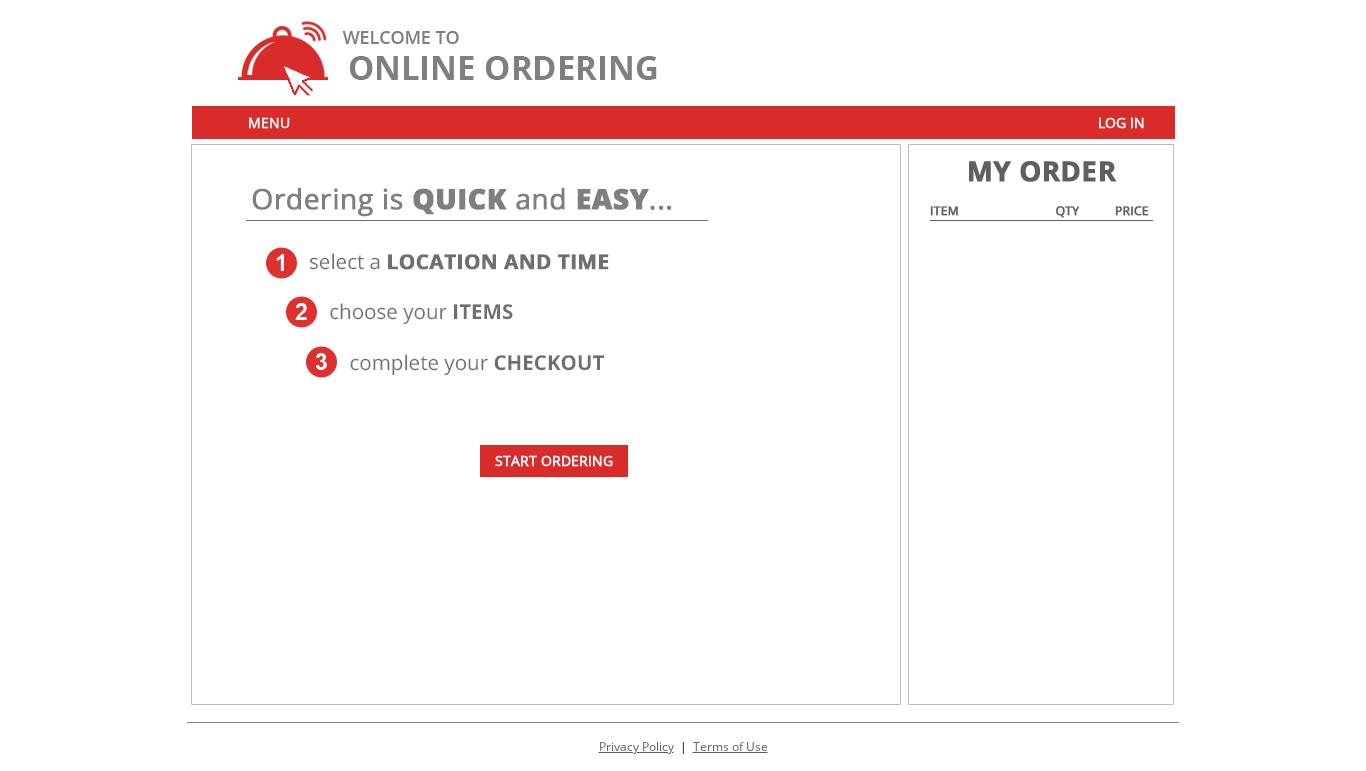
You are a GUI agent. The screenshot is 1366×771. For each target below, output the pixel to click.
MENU (269, 122)
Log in (1121, 122)
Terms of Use (730, 746)
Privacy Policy (636, 746)
